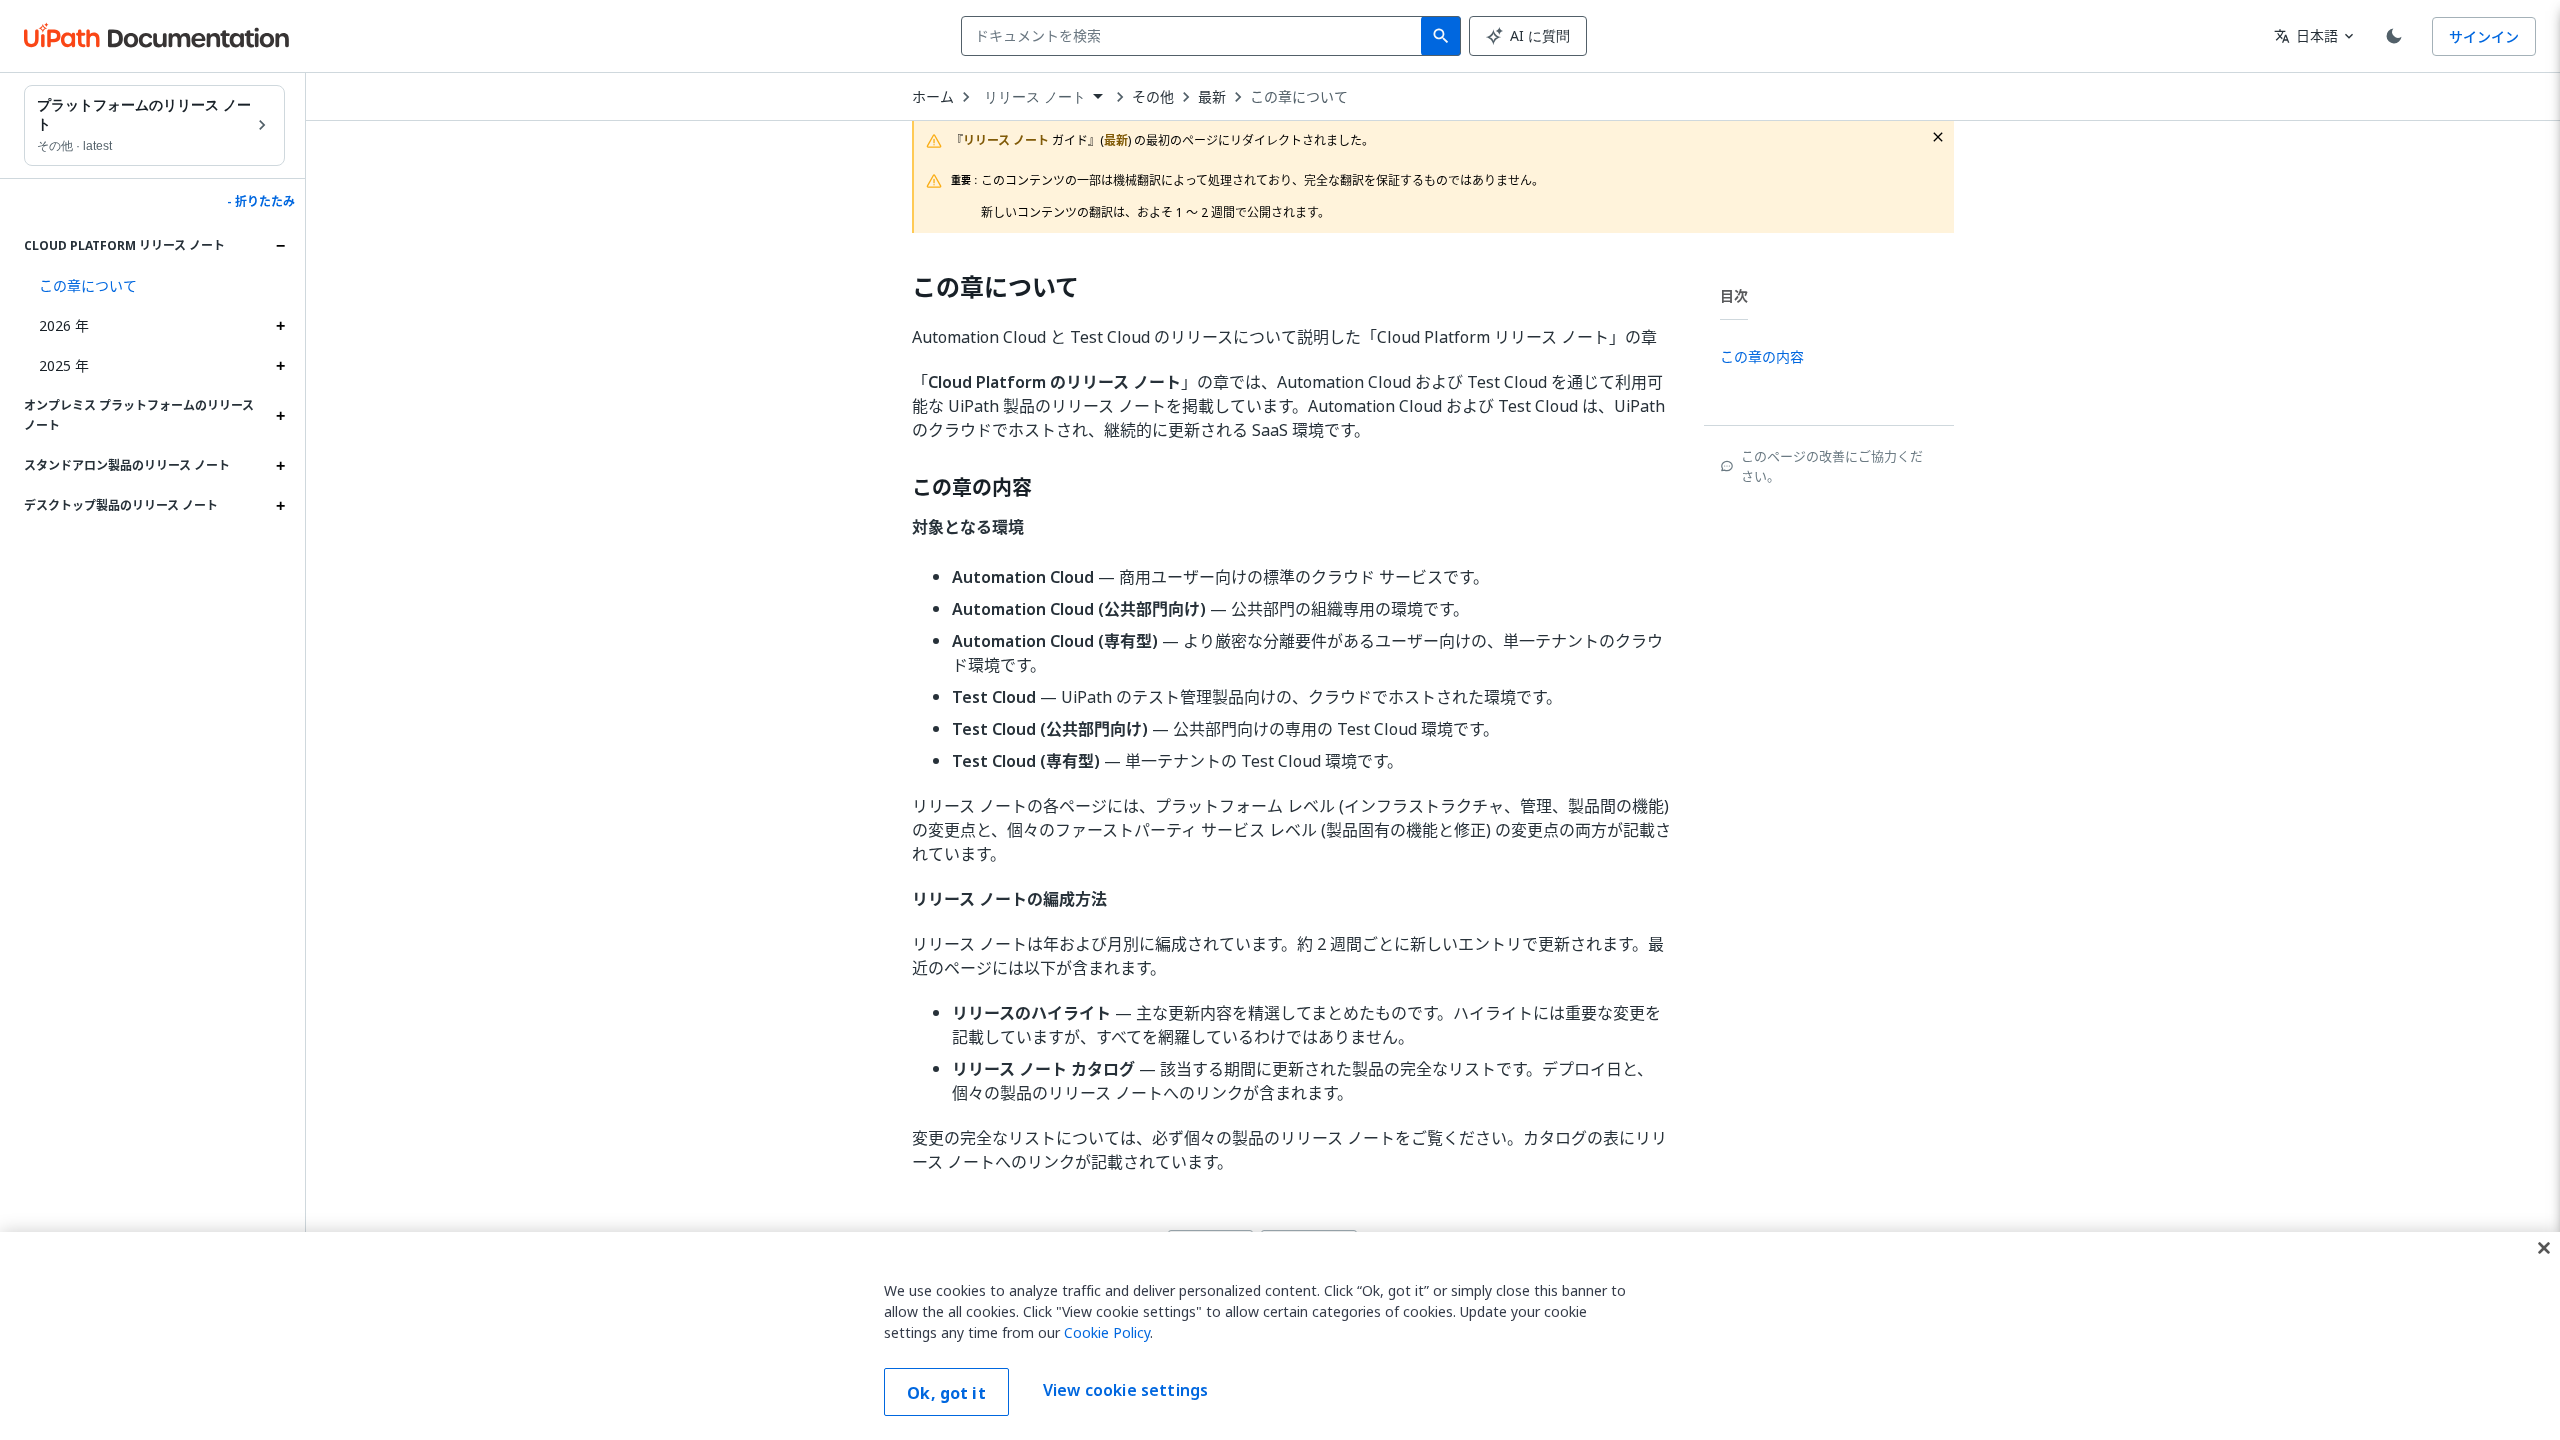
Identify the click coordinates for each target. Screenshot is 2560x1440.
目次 (1734, 295)
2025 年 (64, 365)
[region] (1280, 1336)
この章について (1299, 97)
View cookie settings (1125, 1390)
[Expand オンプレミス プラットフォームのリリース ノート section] (280, 416)
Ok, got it (946, 1393)
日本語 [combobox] (2306, 35)
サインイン (2484, 36)
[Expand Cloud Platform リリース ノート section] (280, 246)
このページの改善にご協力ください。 (1832, 466)
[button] (154, 286)
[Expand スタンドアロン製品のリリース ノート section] (280, 466)
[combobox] (1195, 36)
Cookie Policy (1107, 1332)
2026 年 (64, 325)
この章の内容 (972, 488)
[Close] (2544, 1248)
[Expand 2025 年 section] (280, 366)
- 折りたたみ (261, 202)
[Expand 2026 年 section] (280, 326)
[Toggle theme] (2394, 36)
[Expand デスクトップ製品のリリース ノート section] (280, 506)
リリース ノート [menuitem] (1035, 97)
